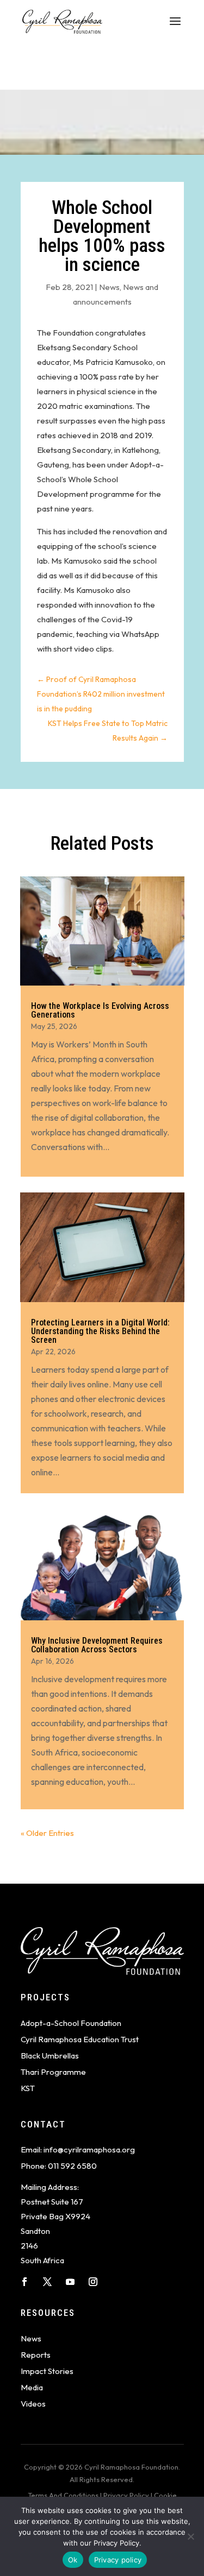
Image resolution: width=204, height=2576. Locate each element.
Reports (36, 2355)
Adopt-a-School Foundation (71, 2023)
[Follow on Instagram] (93, 2282)
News (109, 287)
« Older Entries (47, 1833)
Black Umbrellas (50, 2056)
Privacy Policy (126, 2495)
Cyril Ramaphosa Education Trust (80, 2039)
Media (32, 2387)
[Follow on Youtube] (70, 2282)
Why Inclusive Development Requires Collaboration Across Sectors (97, 1645)
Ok (73, 2560)
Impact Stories (47, 2371)
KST (28, 2088)
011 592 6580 (72, 2166)
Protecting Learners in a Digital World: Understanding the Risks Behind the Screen (100, 1331)
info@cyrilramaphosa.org (89, 2149)
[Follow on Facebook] (24, 2282)
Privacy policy (118, 2560)
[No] (190, 2536)
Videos (33, 2404)
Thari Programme (53, 2072)
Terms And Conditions (63, 2495)
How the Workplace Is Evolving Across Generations (100, 1010)
